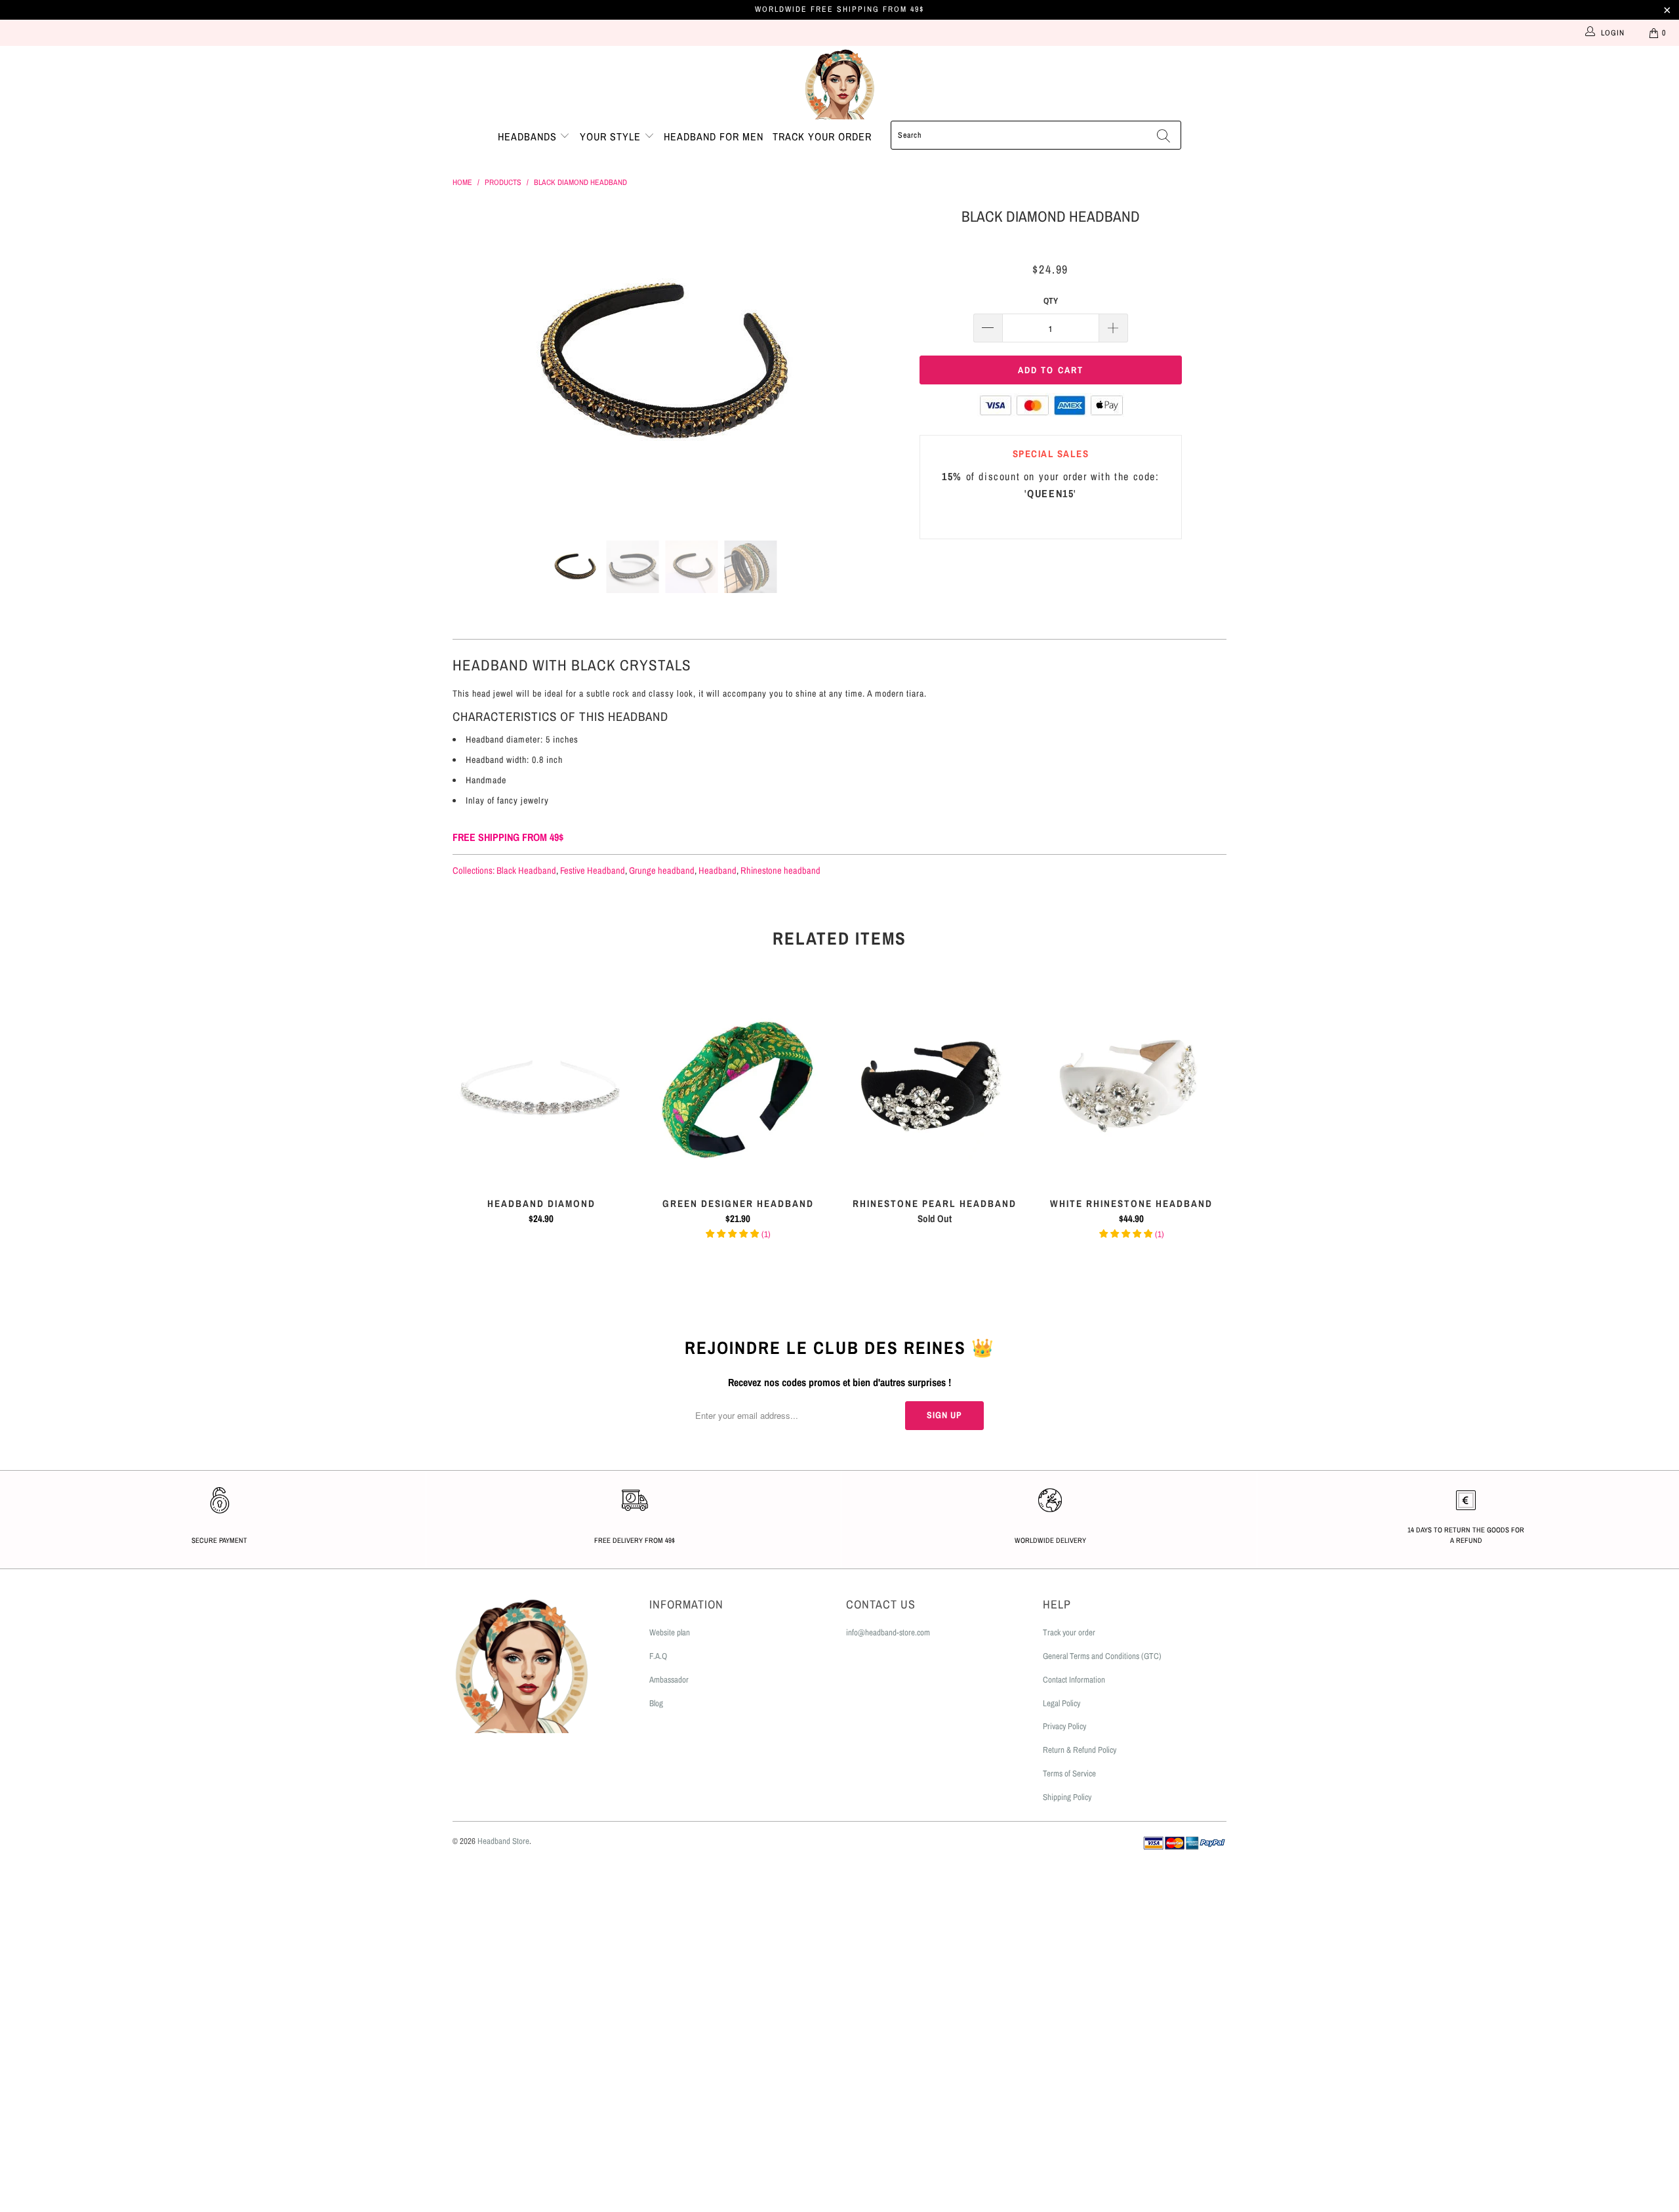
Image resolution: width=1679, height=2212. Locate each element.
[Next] (852, 363)
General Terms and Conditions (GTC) (1102, 1656)
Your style (612, 136)
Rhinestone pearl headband (935, 1087)
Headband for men (714, 136)
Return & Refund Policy (1080, 1750)
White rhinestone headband (1131, 1087)
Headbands (529, 136)
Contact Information (1074, 1680)
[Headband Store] (839, 83)
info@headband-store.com (888, 1632)
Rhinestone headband (780, 870)
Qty (1051, 301)
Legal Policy (1062, 1703)
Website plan (670, 1632)
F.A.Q (658, 1656)
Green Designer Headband (738, 1087)
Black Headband (526, 870)
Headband (718, 870)
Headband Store (503, 1841)
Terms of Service (1069, 1773)
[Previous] (475, 363)
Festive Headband (593, 870)
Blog (656, 1703)
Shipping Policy (1067, 1797)
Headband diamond (541, 1087)
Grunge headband (662, 870)
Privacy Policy (1064, 1726)
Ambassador (669, 1680)
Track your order (822, 136)
